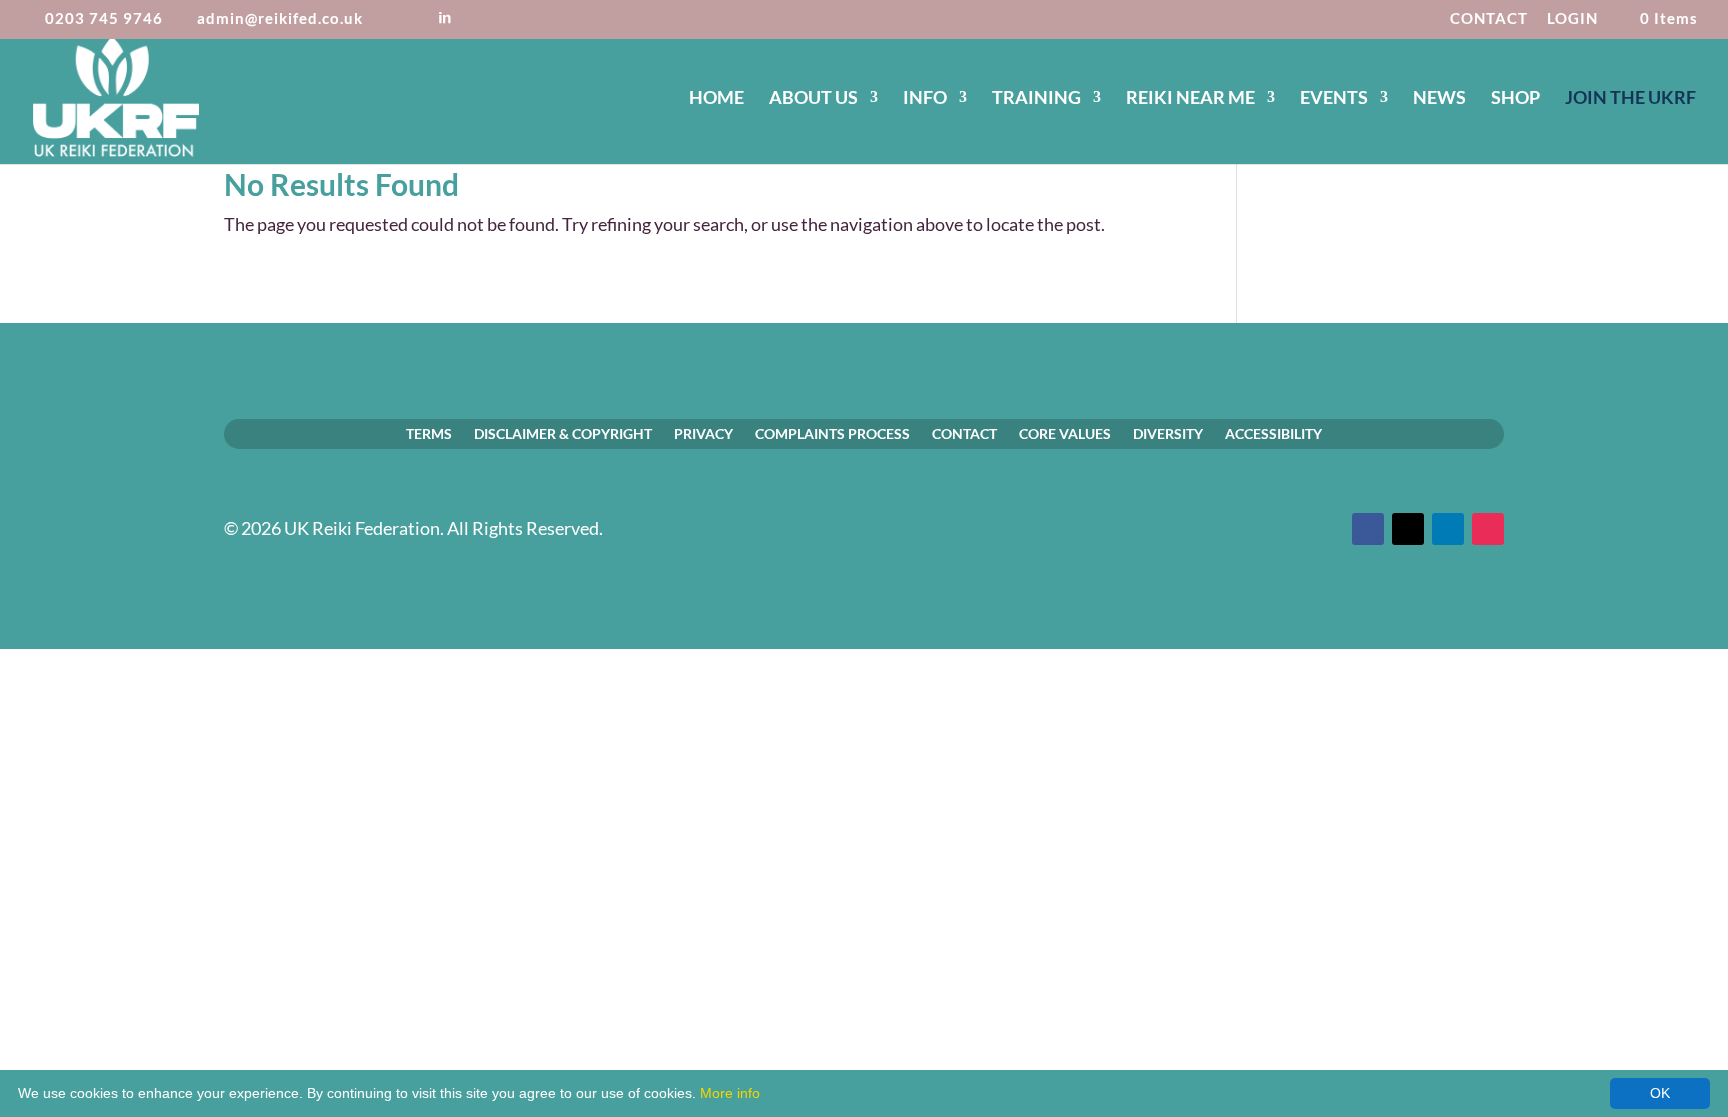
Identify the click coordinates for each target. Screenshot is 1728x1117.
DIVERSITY (1168, 433)
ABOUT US (813, 99)
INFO (925, 99)
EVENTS (1334, 99)
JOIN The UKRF (1630, 99)
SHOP (1515, 99)
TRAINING (1036, 99)
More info (730, 1093)
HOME (716, 99)
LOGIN (1572, 19)
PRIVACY (703, 433)
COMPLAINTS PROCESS (832, 433)
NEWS (1439, 99)
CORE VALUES (1065, 433)
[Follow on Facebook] (1368, 529)
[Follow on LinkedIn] (1448, 529)
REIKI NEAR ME (1190, 99)
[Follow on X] (1408, 529)
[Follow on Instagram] (1488, 529)
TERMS (429, 433)
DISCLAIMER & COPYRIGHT (563, 433)
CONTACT (1489, 19)
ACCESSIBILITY (1273, 433)
